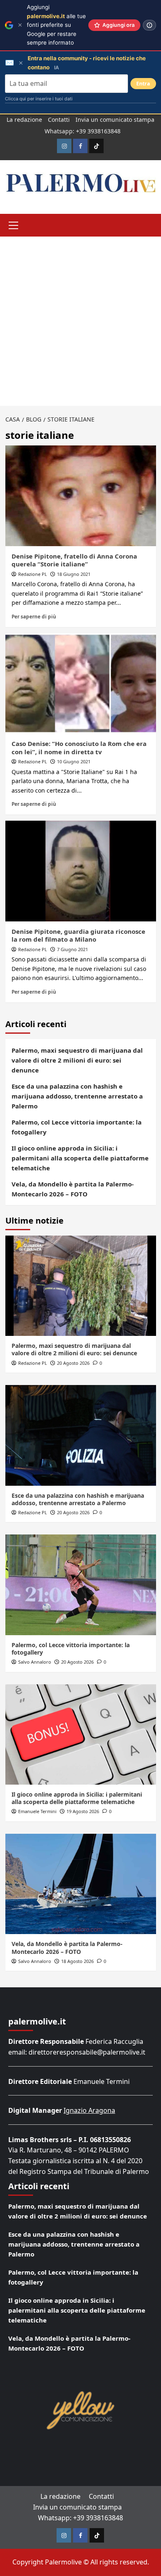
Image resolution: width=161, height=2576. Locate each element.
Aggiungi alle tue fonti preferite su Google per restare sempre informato (56, 25)
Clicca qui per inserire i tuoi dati (39, 99)
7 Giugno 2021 (72, 949)
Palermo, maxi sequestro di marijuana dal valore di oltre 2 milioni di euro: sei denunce (77, 1060)
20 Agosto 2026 (73, 1363)
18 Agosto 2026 (77, 1961)
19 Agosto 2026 (83, 1811)
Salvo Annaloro (35, 1662)
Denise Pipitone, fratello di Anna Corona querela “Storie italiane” (74, 560)
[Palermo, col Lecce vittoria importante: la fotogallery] (81, 1585)
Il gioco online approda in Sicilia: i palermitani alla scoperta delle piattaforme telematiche (80, 1158)
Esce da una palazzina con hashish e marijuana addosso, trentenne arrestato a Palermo (77, 1096)
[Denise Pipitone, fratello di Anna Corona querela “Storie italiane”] (81, 496)
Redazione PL (33, 574)
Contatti (59, 120)
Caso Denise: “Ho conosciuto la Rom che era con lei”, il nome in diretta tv (79, 748)
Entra (143, 84)
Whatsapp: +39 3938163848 (83, 131)
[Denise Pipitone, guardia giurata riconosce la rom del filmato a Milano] (81, 871)
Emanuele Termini (37, 1811)
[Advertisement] (80, 321)
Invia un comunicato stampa (115, 120)
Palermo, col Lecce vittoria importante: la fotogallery (77, 1127)
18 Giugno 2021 (74, 574)
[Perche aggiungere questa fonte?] (149, 25)
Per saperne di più (34, 616)
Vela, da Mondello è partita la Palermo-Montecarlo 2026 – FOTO (73, 1189)
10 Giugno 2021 (74, 761)
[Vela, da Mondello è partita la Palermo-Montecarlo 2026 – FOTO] (81, 1884)
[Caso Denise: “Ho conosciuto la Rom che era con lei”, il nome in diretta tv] (81, 683)
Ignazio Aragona (89, 2110)
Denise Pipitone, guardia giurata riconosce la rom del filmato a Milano (78, 935)
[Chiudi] (20, 25)
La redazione (24, 120)
